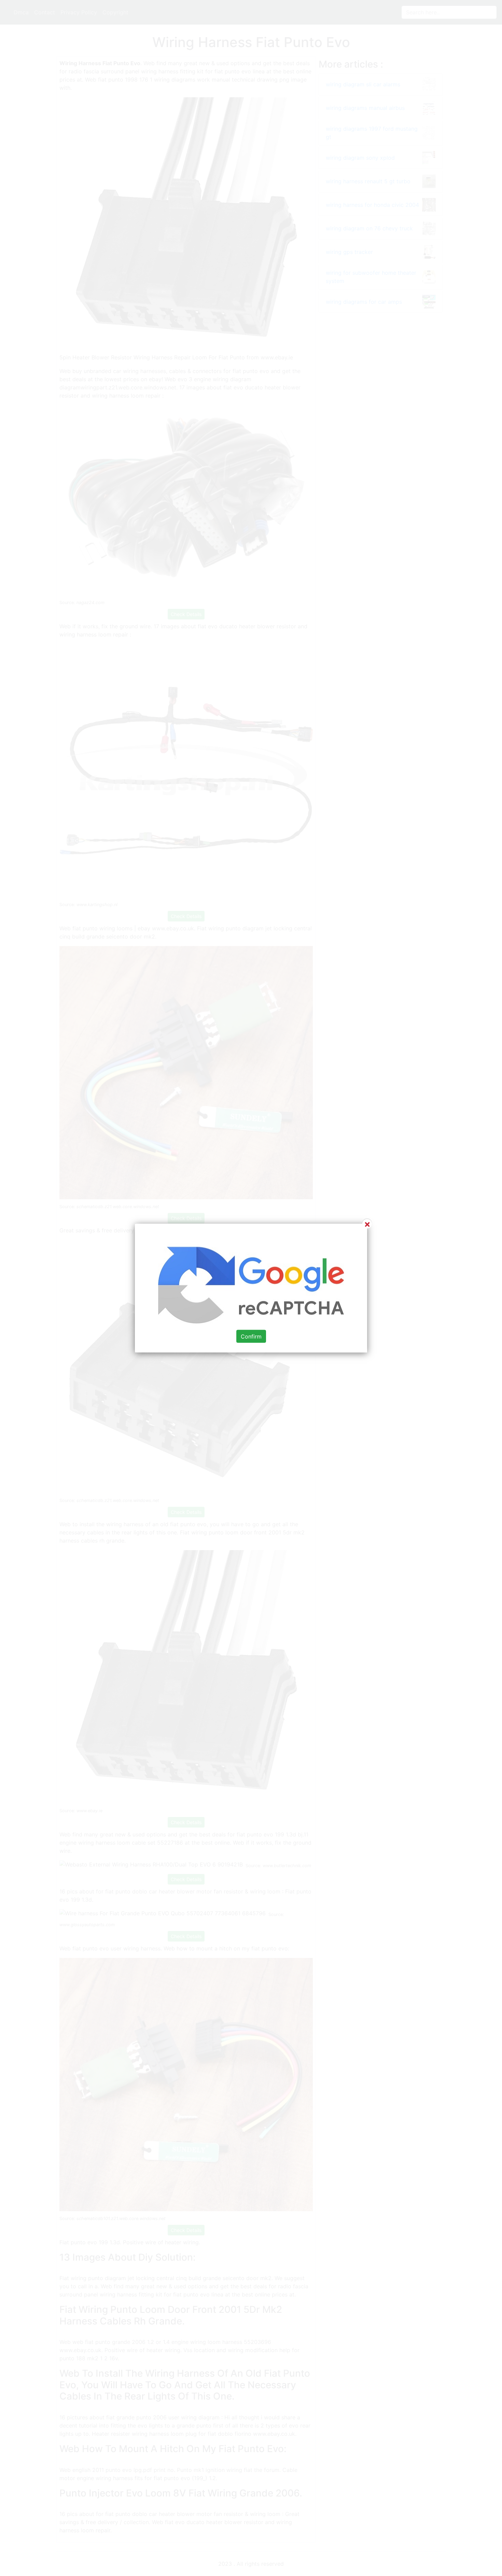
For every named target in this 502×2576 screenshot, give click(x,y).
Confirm (251, 1336)
